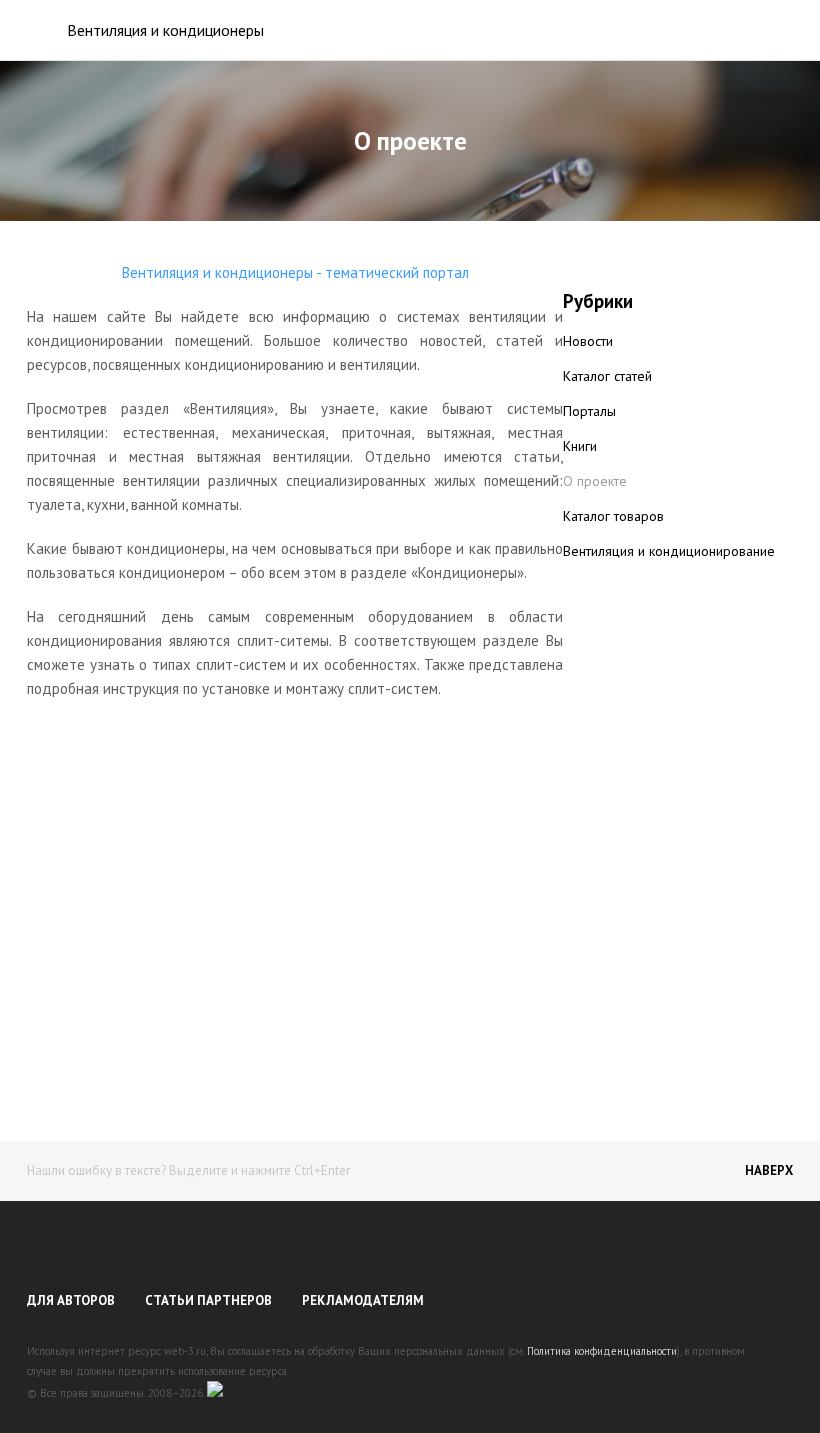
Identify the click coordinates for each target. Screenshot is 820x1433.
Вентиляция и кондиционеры (165, 30)
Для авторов (71, 1300)
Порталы (589, 411)
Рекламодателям (363, 1300)
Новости (588, 341)
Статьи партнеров (208, 1300)
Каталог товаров (613, 516)
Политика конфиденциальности (602, 1351)
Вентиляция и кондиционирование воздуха (669, 561)
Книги (580, 446)
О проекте (595, 481)
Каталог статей (607, 376)
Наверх (769, 1170)
